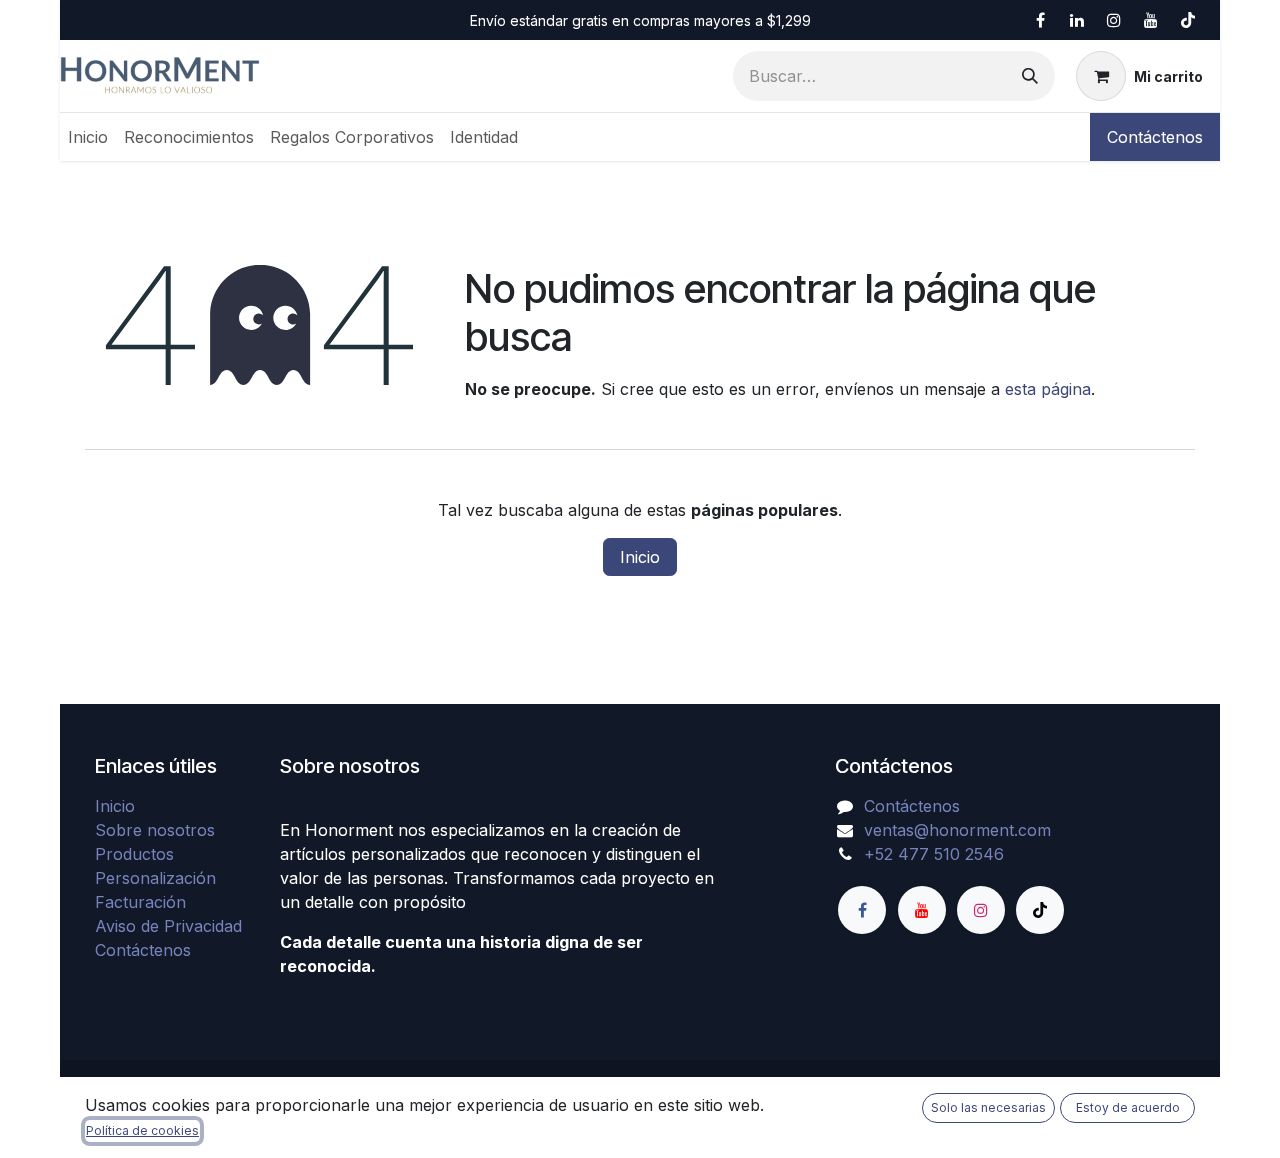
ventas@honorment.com (957, 830)
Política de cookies (142, 1130)
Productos (134, 854)
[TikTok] (1188, 20)
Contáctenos (1155, 137)
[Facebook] (1040, 20)
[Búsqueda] (1030, 76)
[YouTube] (1151, 20)
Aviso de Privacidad (168, 926)
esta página (1048, 389)
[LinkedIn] (1077, 20)
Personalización (155, 878)
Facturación (140, 902)
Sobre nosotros (155, 830)
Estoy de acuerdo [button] (1128, 1107)
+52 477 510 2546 (934, 854)
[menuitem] (88, 137)
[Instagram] (1114, 20)
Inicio (640, 557)
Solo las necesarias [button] (988, 1107)
